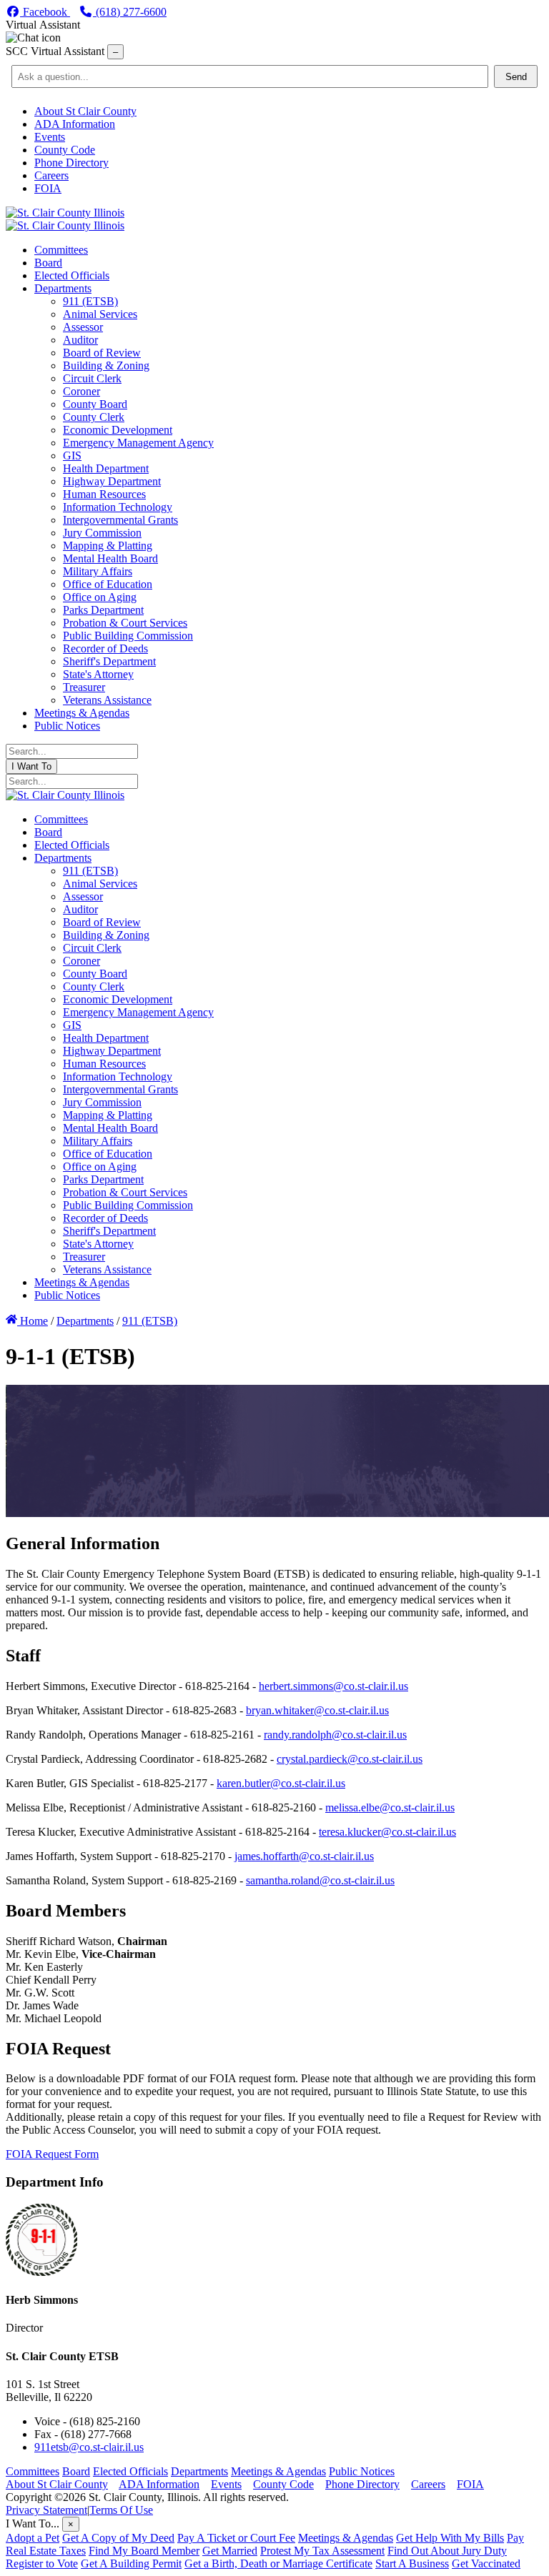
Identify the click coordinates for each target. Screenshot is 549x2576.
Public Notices (362, 2471)
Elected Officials (130, 2471)
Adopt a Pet (33, 2538)
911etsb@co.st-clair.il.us (89, 2447)
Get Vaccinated (486, 2563)
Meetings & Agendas (278, 2471)
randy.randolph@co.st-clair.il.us (335, 1735)
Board (76, 2471)
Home (33, 1321)
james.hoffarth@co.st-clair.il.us (304, 1856)
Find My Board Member (144, 2551)
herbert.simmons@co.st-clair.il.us (333, 1686)
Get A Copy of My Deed (118, 2538)
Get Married (230, 2551)
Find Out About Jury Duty (447, 2551)
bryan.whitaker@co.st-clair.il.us (317, 1710)
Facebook (45, 12)
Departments (199, 2471)
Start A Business (412, 2563)
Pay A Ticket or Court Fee (236, 2538)
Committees (33, 2471)
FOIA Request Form (52, 2154)
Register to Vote (42, 2563)
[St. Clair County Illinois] (65, 213)
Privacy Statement (46, 2510)
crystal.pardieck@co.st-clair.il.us (350, 1759)
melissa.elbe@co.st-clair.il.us (390, 1807)
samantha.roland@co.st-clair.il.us (320, 1880)
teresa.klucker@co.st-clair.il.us (387, 1832)
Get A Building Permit (131, 2563)
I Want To (31, 766)
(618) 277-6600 (130, 12)
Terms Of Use (121, 2510)
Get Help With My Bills (450, 2538)
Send (516, 77)
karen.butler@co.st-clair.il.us (281, 1783)
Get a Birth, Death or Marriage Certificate (278, 2563)
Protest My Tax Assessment (322, 2551)
